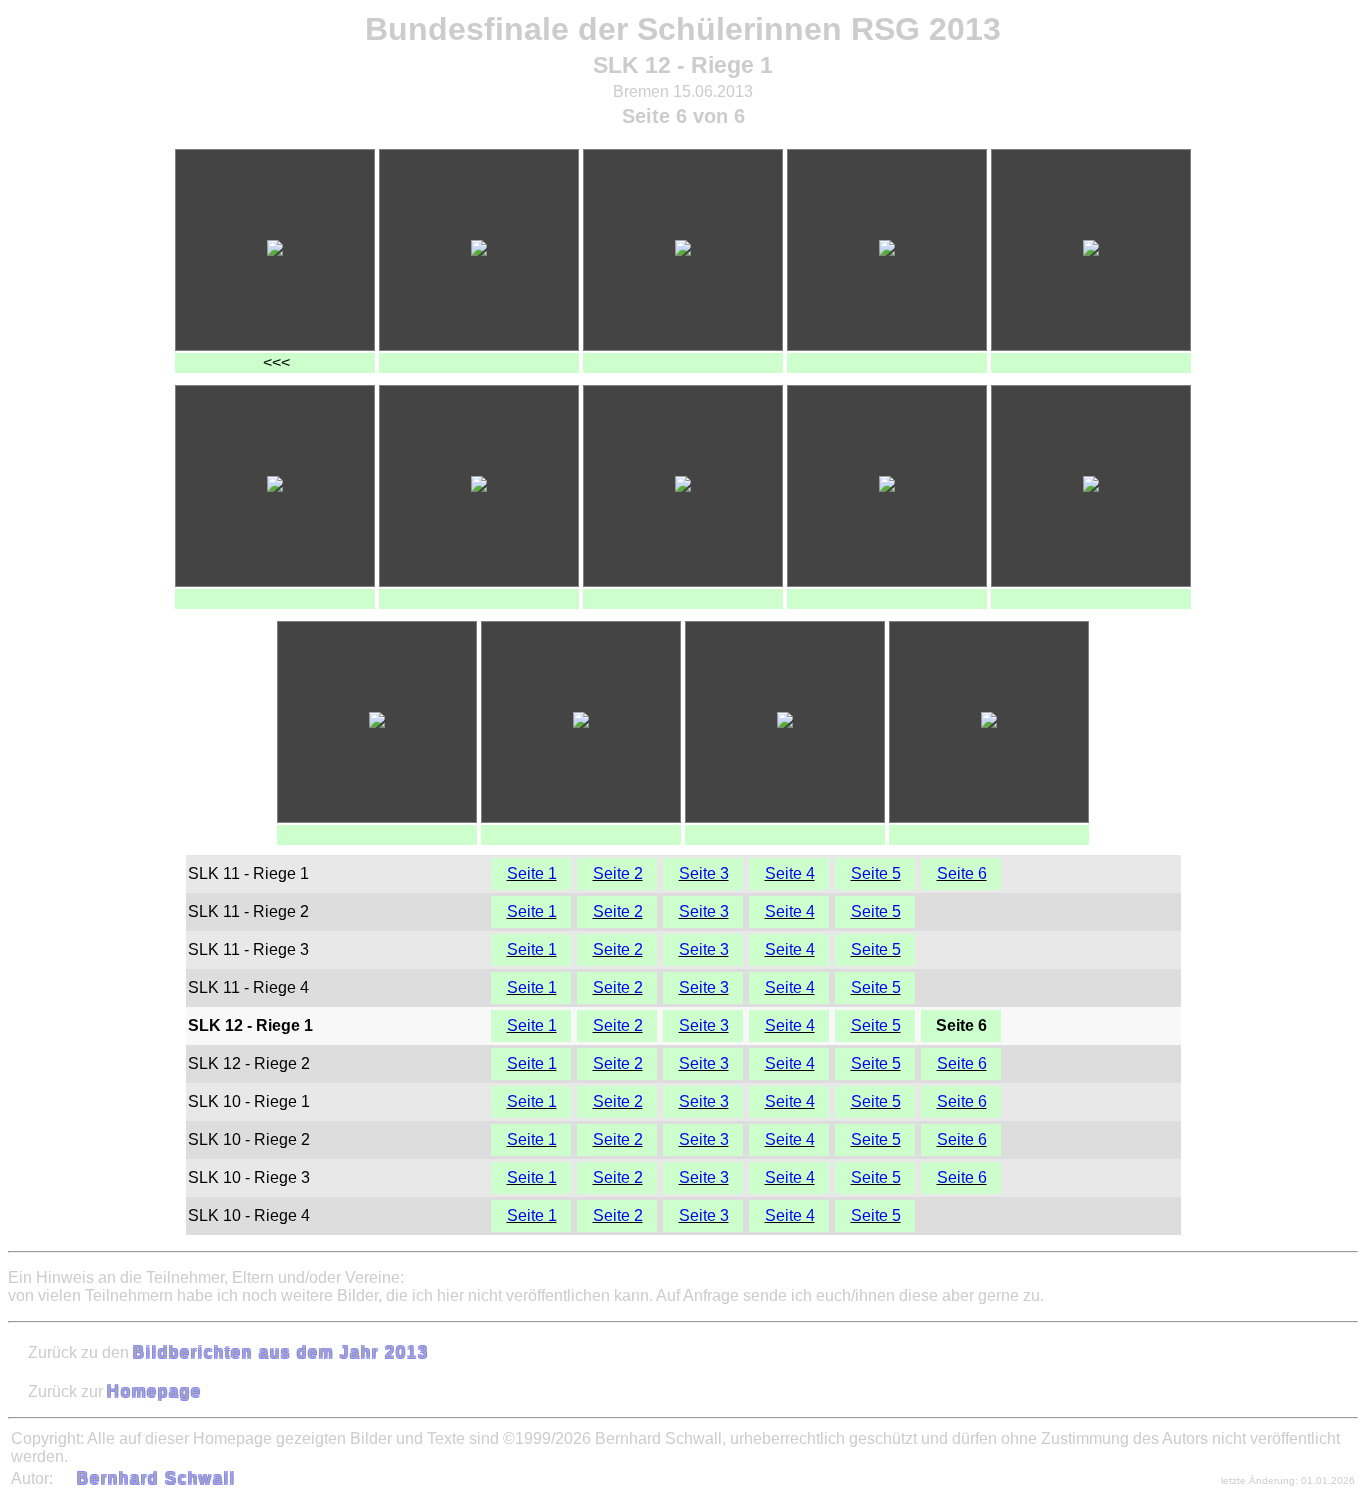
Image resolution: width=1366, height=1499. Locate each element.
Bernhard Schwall (156, 1478)
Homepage (154, 1391)
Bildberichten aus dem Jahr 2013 (281, 1352)
